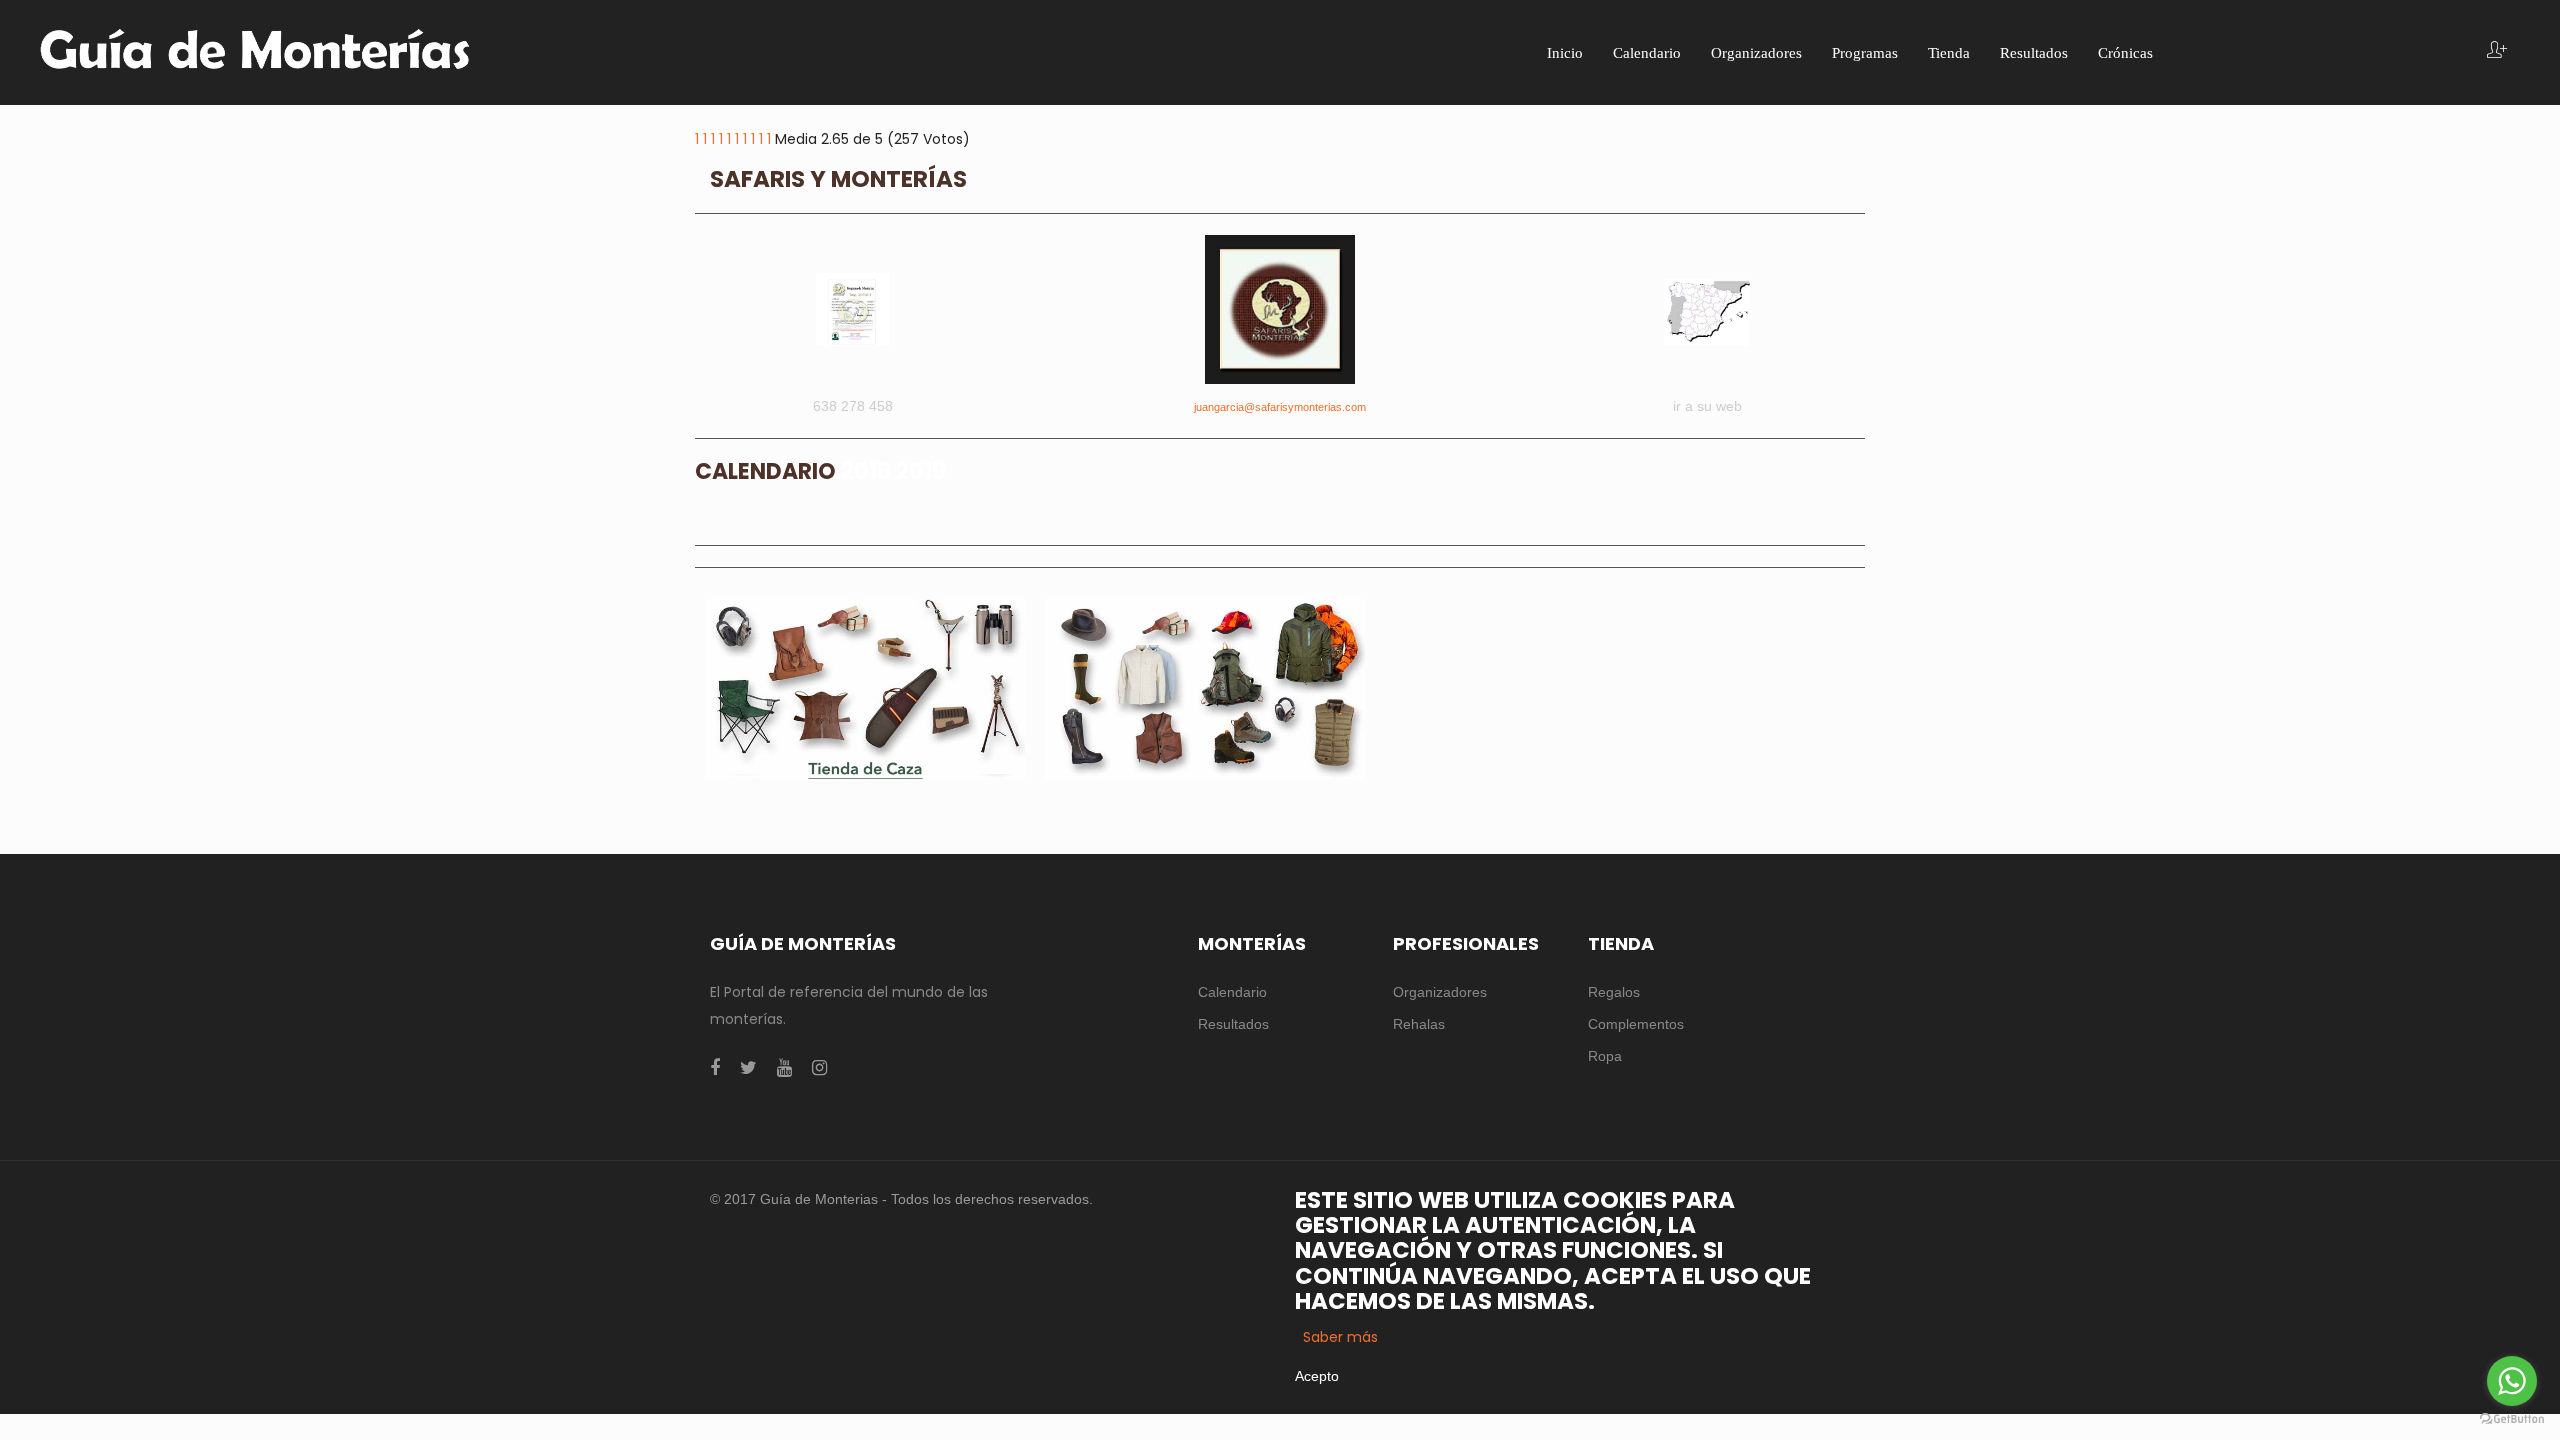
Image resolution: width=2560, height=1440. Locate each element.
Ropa (1605, 1056)
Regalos (1614, 992)
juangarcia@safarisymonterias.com (1280, 407)
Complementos (1636, 1024)
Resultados (1233, 1024)
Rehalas (1419, 1024)
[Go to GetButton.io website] (2512, 1419)
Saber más (1340, 1337)
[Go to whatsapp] (2512, 1381)
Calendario (1232, 992)
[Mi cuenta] (2497, 51)
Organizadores (1440, 992)
